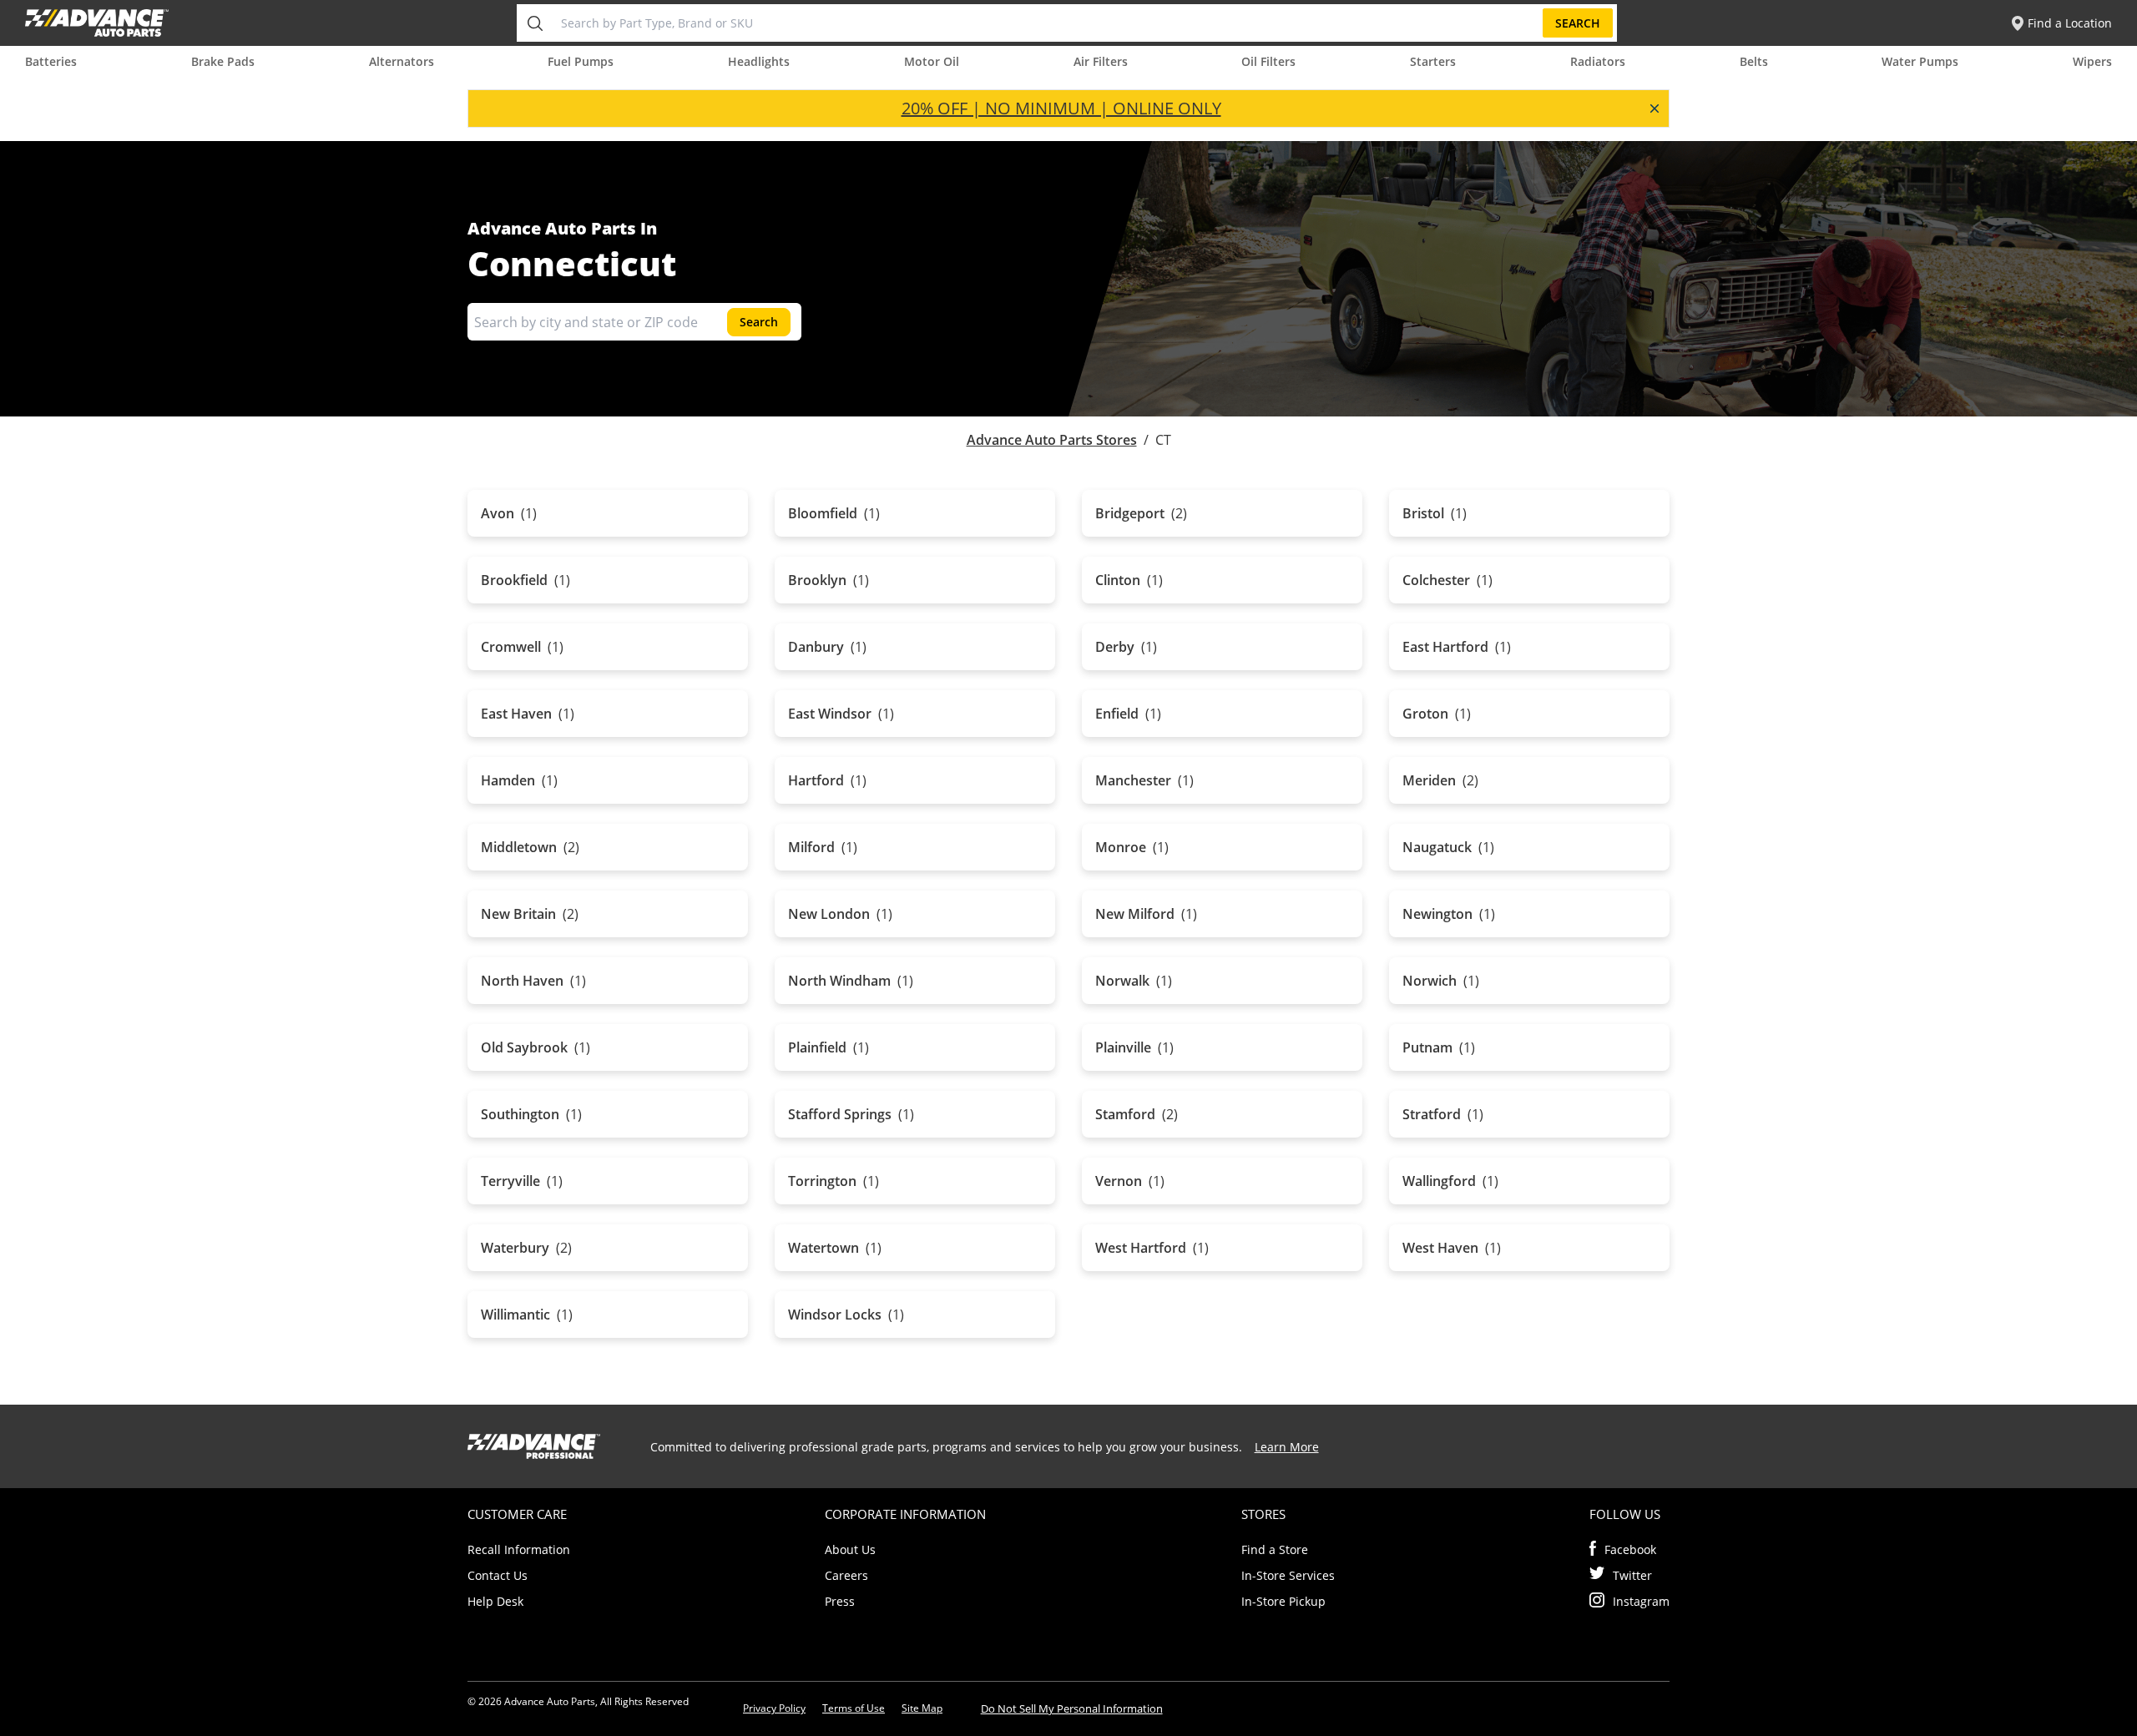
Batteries (51, 61)
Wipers (2092, 61)
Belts (1754, 61)
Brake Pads (223, 61)
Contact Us (498, 1575)
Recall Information (519, 1549)
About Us (850, 1549)
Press (840, 1601)
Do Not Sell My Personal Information (1072, 1708)
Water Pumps (1920, 61)
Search (1578, 23)
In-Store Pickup (1283, 1601)
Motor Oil (932, 61)
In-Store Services (1288, 1575)
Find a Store (1275, 1549)
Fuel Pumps (581, 61)
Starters (1433, 61)
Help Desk (495, 1601)
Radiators (1598, 61)
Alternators (402, 61)
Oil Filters (1268, 61)
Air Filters (1101, 61)
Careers (846, 1575)
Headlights (759, 61)
